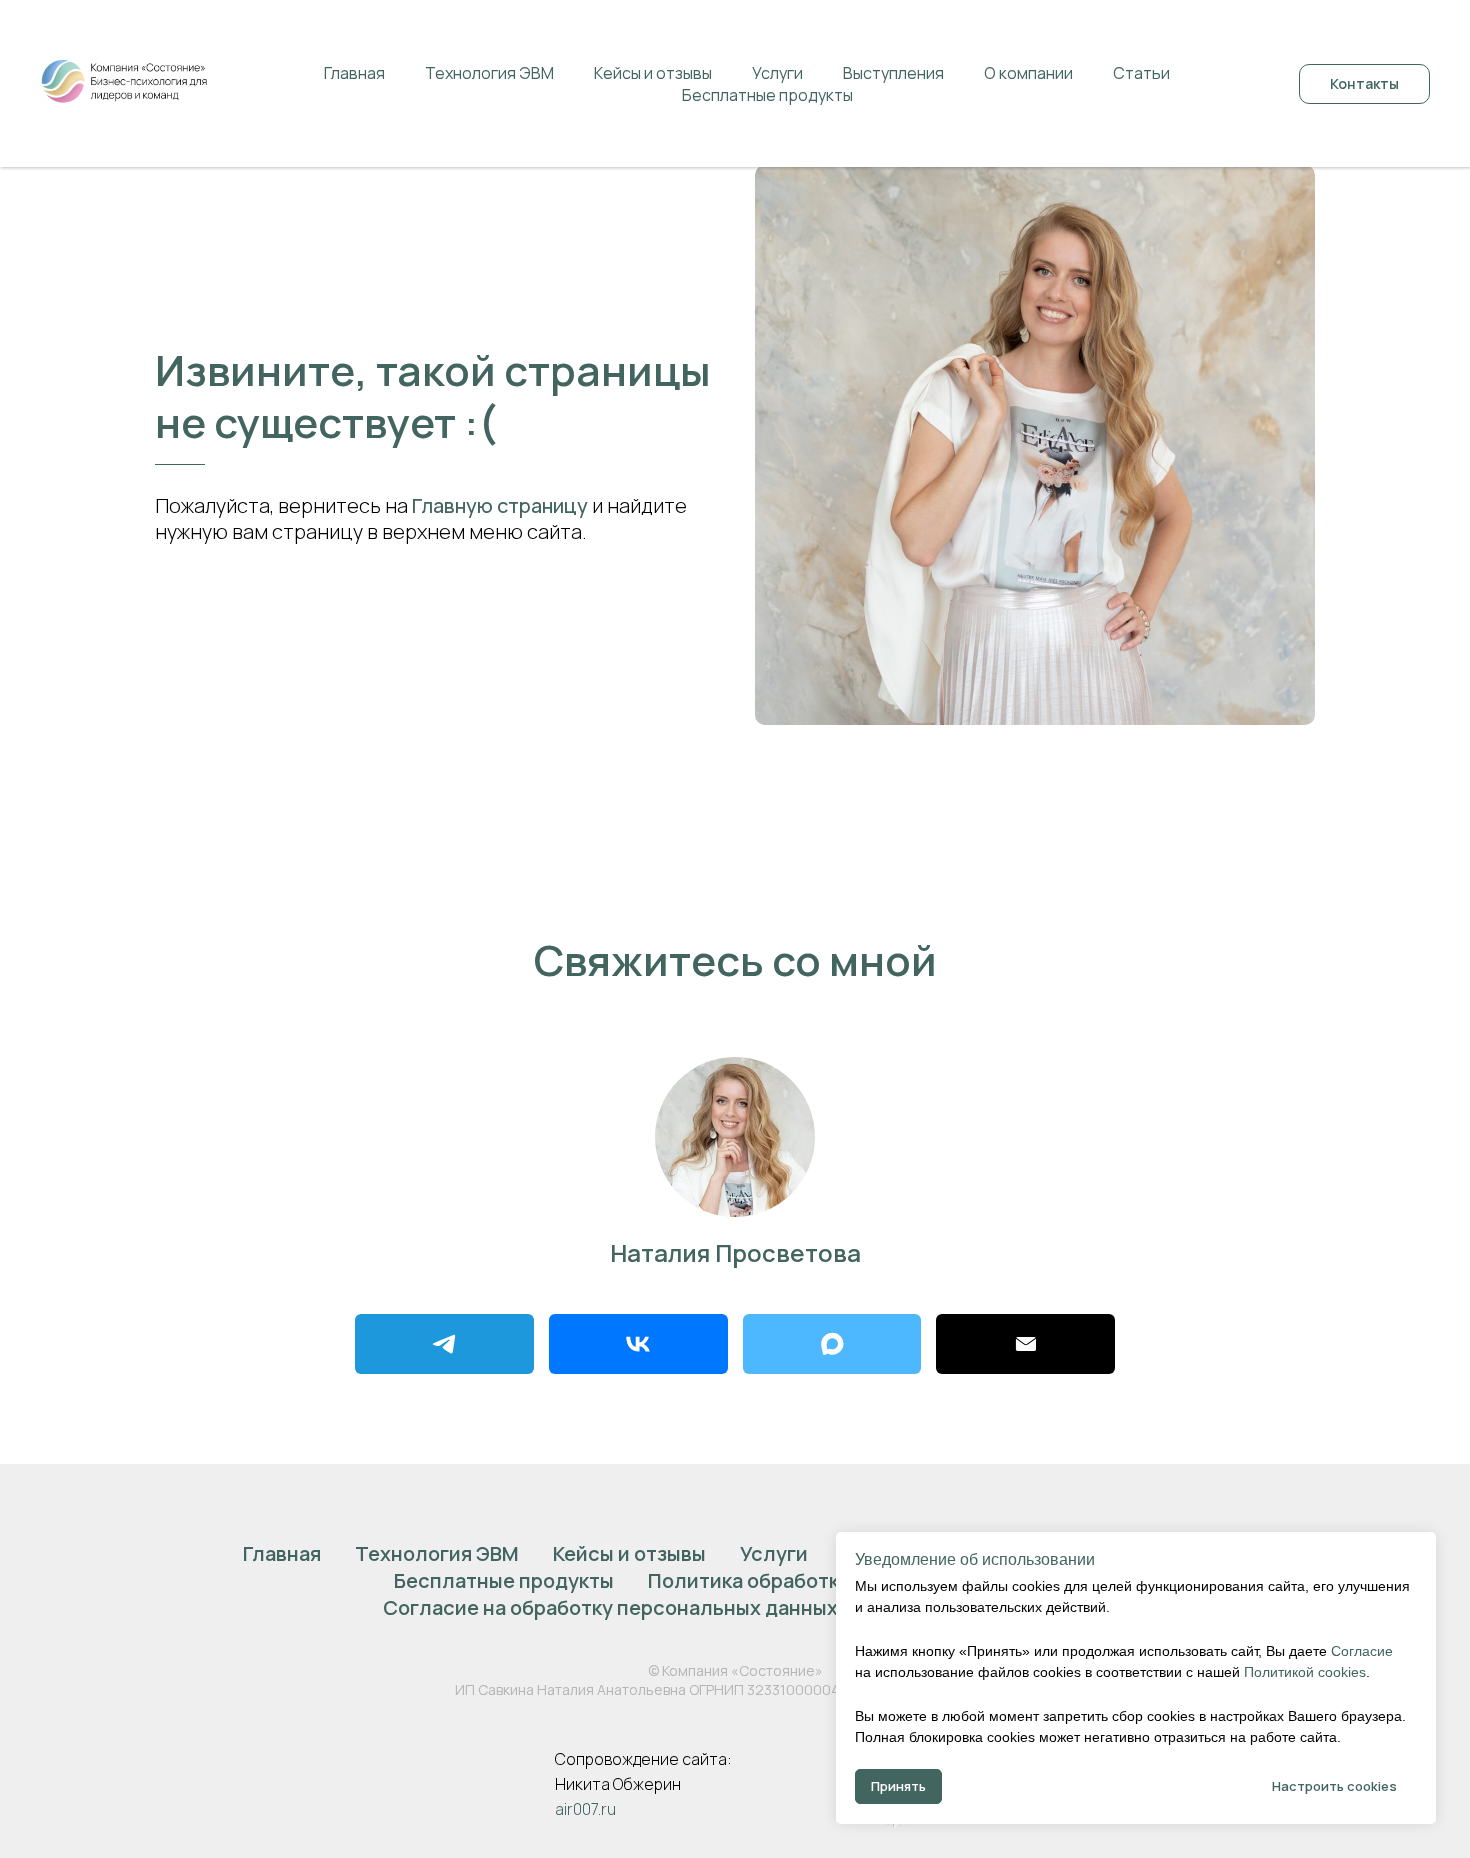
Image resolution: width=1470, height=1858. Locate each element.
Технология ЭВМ (489, 73)
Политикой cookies (1305, 1672)
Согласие (1362, 1651)
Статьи (1141, 73)
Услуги (777, 73)
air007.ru (585, 1809)
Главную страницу (500, 505)
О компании (1028, 73)
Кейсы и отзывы (653, 73)
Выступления (893, 73)
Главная (354, 73)
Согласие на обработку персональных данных (610, 1607)
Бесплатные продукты (767, 95)
